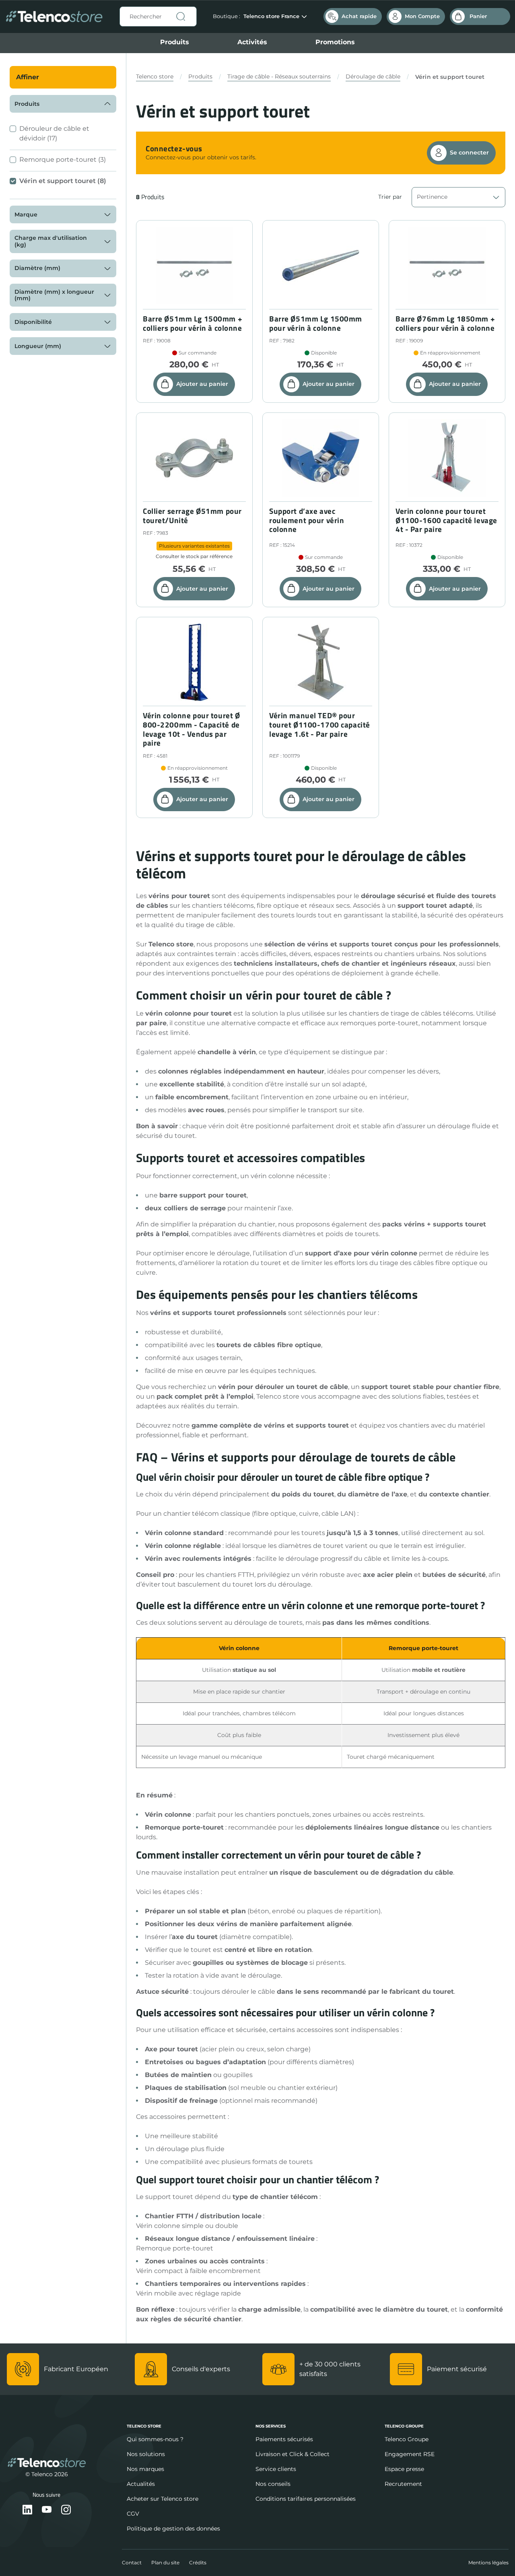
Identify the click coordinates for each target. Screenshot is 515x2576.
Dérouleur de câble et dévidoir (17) (54, 133)
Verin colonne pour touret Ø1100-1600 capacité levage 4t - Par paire (446, 520)
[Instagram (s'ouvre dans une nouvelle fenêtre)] (66, 2510)
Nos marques (145, 2469)
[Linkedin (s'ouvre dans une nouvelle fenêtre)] (27, 2510)
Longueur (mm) (38, 346)
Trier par (390, 197)
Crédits (198, 2563)
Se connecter (469, 152)
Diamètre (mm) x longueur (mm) (54, 295)
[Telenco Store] (54, 17)
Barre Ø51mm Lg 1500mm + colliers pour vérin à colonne (193, 324)
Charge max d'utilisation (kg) (51, 241)
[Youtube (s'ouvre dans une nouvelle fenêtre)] (47, 2510)
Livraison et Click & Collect (293, 2454)
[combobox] (158, 16)
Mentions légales (488, 2563)
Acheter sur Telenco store (163, 2499)
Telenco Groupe (407, 2439)
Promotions (335, 42)
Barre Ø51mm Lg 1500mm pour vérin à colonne (316, 324)
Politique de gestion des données (173, 2529)
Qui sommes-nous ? (155, 2439)
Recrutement (403, 2484)
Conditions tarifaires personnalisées (306, 2499)
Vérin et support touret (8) (63, 181)
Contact (132, 2563)
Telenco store (155, 76)
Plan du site (165, 2563)
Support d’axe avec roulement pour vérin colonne (307, 520)
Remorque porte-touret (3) (63, 160)
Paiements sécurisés (284, 2439)
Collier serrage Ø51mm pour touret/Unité (192, 516)
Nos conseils (273, 2484)
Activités (252, 42)
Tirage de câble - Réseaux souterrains (279, 76)
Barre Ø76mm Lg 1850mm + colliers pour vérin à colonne (445, 324)
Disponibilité (33, 322)
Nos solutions (146, 2454)
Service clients (276, 2469)
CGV (133, 2514)
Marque (26, 214)
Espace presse (404, 2469)
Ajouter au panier (202, 384)
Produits (175, 42)
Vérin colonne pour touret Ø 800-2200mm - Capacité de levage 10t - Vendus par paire (191, 729)
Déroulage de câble (373, 76)
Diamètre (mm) (37, 268)
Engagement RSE (410, 2454)
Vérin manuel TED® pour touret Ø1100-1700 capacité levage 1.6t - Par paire (320, 725)
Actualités (141, 2484)
